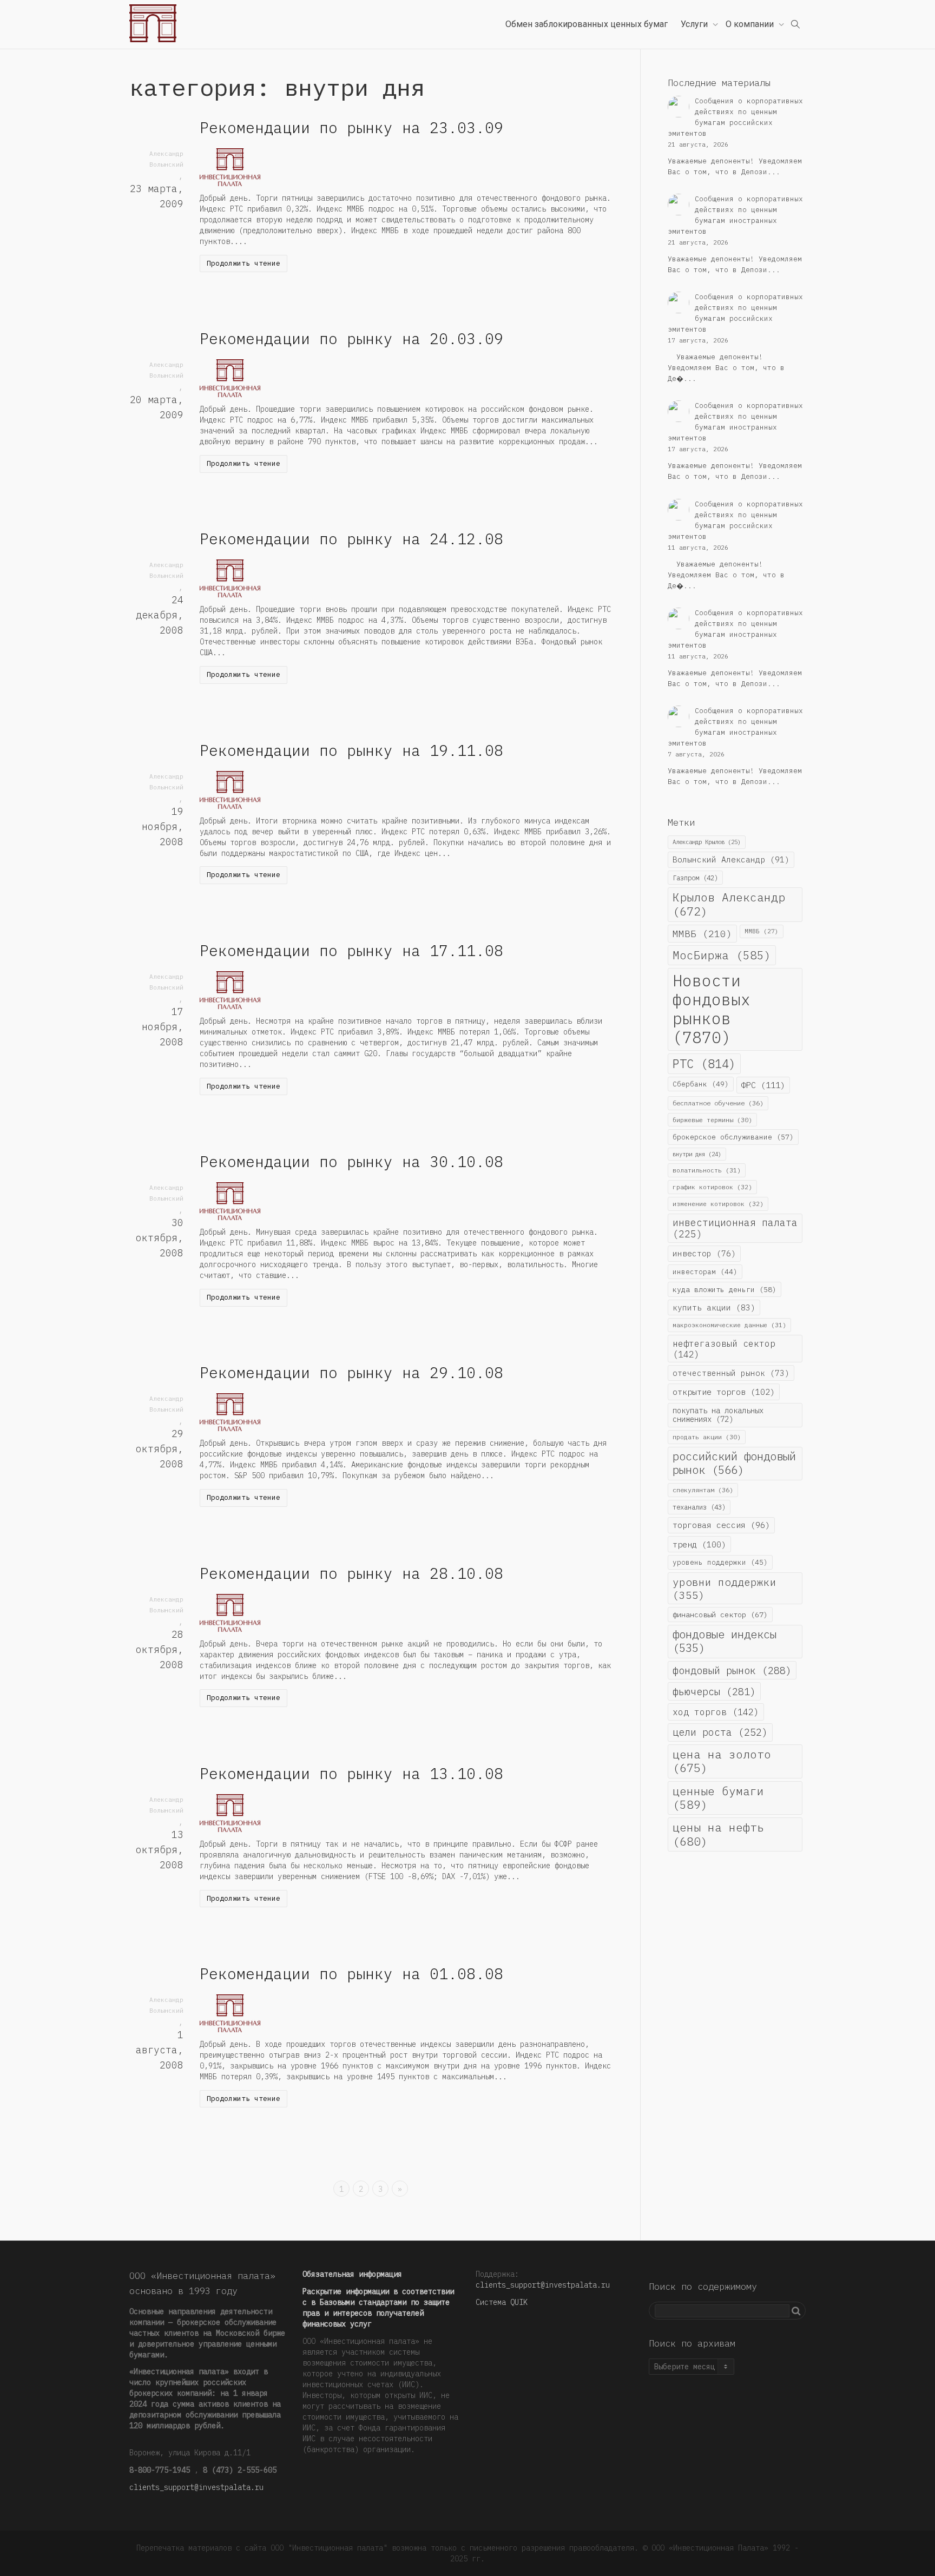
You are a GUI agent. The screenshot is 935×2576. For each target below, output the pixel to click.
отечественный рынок (731, 1373)
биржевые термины (712, 1120)
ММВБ (702, 934)
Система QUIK (502, 2302)
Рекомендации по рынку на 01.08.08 (351, 1974)
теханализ (699, 1507)
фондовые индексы (725, 1641)
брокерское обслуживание (733, 1137)
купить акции (714, 1307)
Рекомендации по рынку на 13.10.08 (351, 1773)
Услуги (695, 24)
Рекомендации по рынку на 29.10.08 (351, 1372)
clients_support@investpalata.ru (196, 2487)
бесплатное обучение (718, 1103)
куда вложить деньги (725, 1289)
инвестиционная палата (735, 1228)
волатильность (707, 1170)
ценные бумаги (718, 1798)
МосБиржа (722, 955)
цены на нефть (718, 1834)
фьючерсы (714, 1691)
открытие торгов (724, 1392)
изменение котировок (718, 1204)
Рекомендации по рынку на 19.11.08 (351, 750)
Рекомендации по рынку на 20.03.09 (351, 338)
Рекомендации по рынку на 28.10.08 (351, 1573)
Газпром (695, 878)
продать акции (707, 1437)
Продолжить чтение (243, 263)
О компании (751, 24)
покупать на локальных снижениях (718, 1415)
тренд (699, 1544)
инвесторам (705, 1271)
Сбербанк (701, 1084)
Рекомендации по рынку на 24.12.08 (351, 539)
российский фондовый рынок (734, 1463)
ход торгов (716, 1712)
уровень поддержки (720, 1562)
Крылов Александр (729, 904)
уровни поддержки (725, 1588)
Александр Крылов (707, 842)
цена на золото (722, 1761)
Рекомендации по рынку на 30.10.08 (351, 1161)
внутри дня (697, 1154)
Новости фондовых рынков (712, 1009)
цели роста (720, 1732)
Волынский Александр (731, 859)
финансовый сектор (720, 1615)
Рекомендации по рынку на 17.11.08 (351, 950)
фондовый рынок (732, 1670)
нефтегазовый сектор (724, 1349)
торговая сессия (721, 1525)
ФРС (763, 1085)
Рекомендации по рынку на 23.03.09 (351, 127)
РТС (704, 1064)
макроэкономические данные (729, 1325)
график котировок (712, 1187)
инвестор (704, 1253)
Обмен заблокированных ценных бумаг (587, 24)
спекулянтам (703, 1490)
